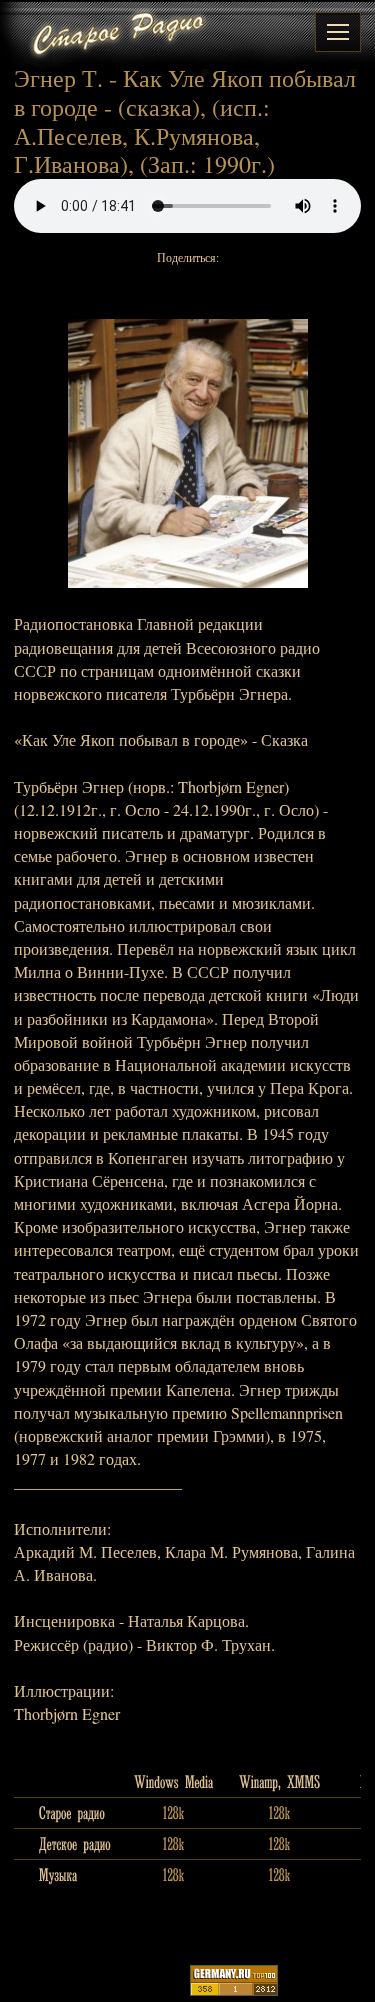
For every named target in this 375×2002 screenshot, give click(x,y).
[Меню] (338, 32)
